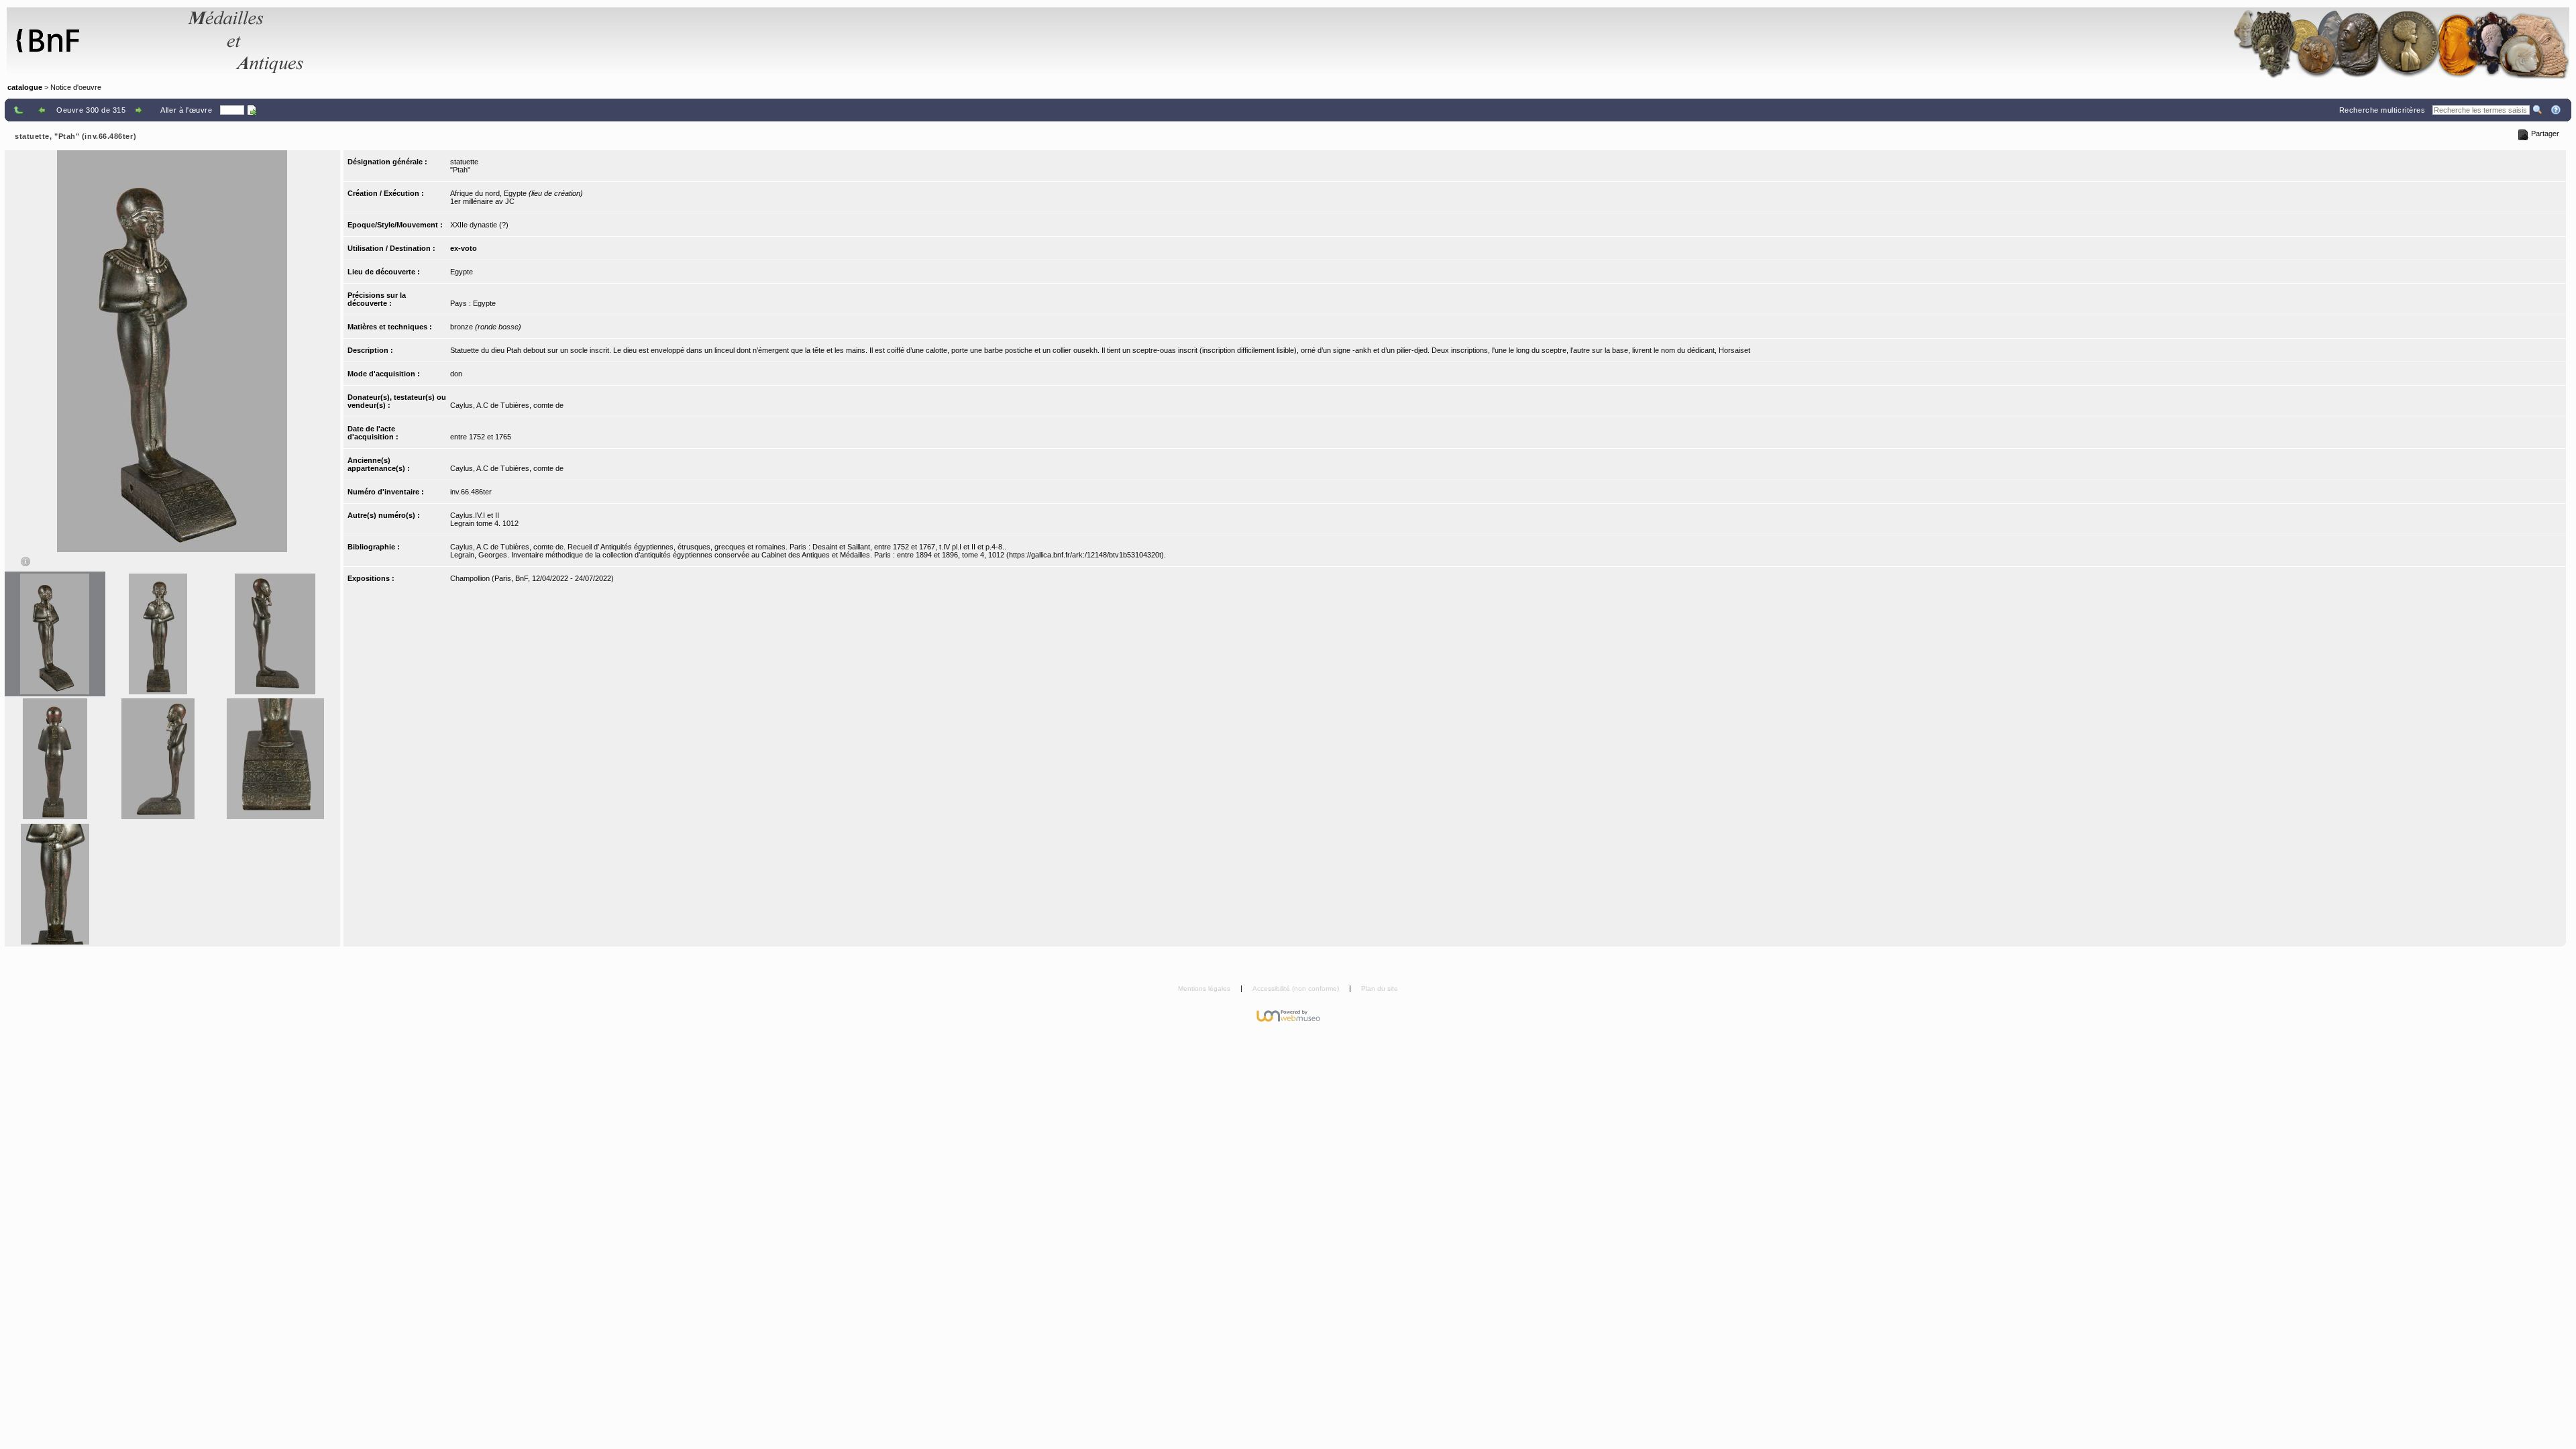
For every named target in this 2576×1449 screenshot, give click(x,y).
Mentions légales (1205, 988)
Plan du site (1380, 988)
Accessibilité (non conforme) (1297, 988)
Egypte (462, 272)
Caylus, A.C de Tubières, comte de (507, 405)
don (456, 374)
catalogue (25, 87)
